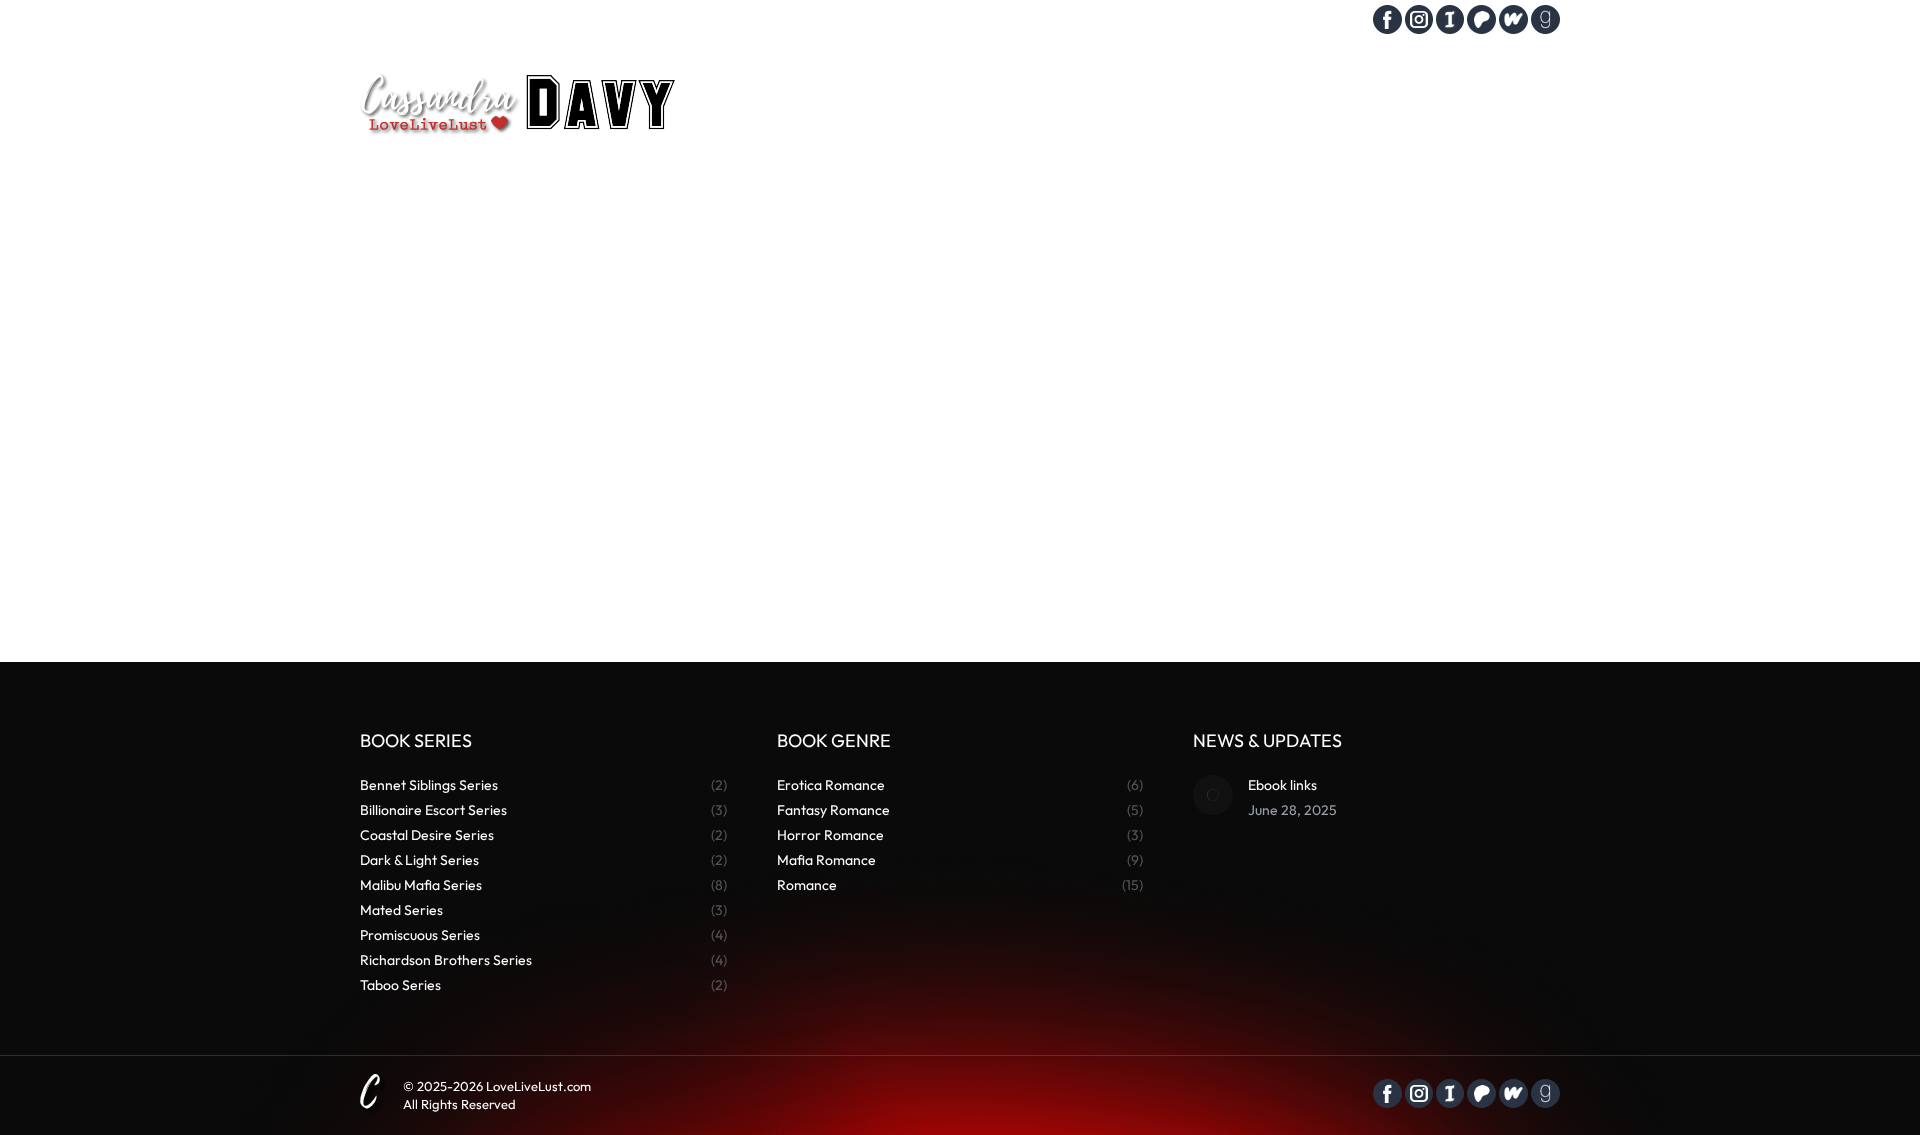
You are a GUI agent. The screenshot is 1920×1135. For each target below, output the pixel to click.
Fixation (448, 534)
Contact (1324, 22)
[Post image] (1213, 795)
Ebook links (1282, 785)
